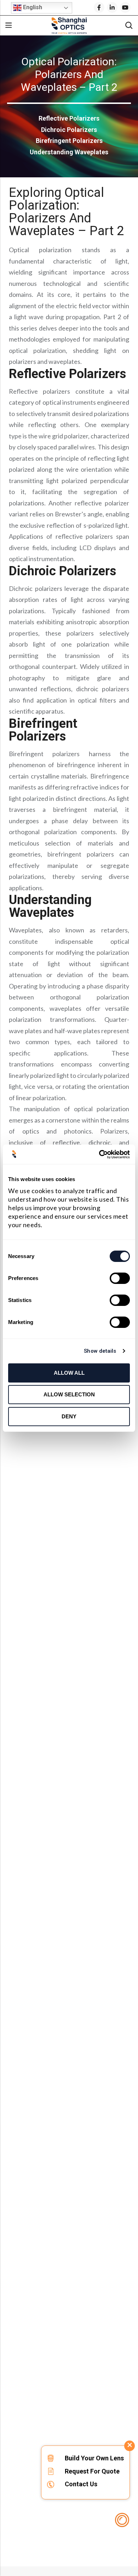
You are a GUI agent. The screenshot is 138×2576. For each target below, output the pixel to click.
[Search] (129, 25)
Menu (8, 26)
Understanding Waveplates (69, 152)
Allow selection (69, 1394)
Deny (69, 1416)
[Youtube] (125, 7)
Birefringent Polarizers (69, 141)
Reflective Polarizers (69, 118)
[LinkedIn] (112, 7)
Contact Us (81, 2484)
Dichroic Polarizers (69, 130)
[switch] (120, 1279)
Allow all (69, 1373)
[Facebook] (99, 7)
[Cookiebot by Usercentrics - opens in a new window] (99, 1154)
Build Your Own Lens (94, 2458)
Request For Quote (92, 2471)
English (32, 7)
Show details (100, 1351)
